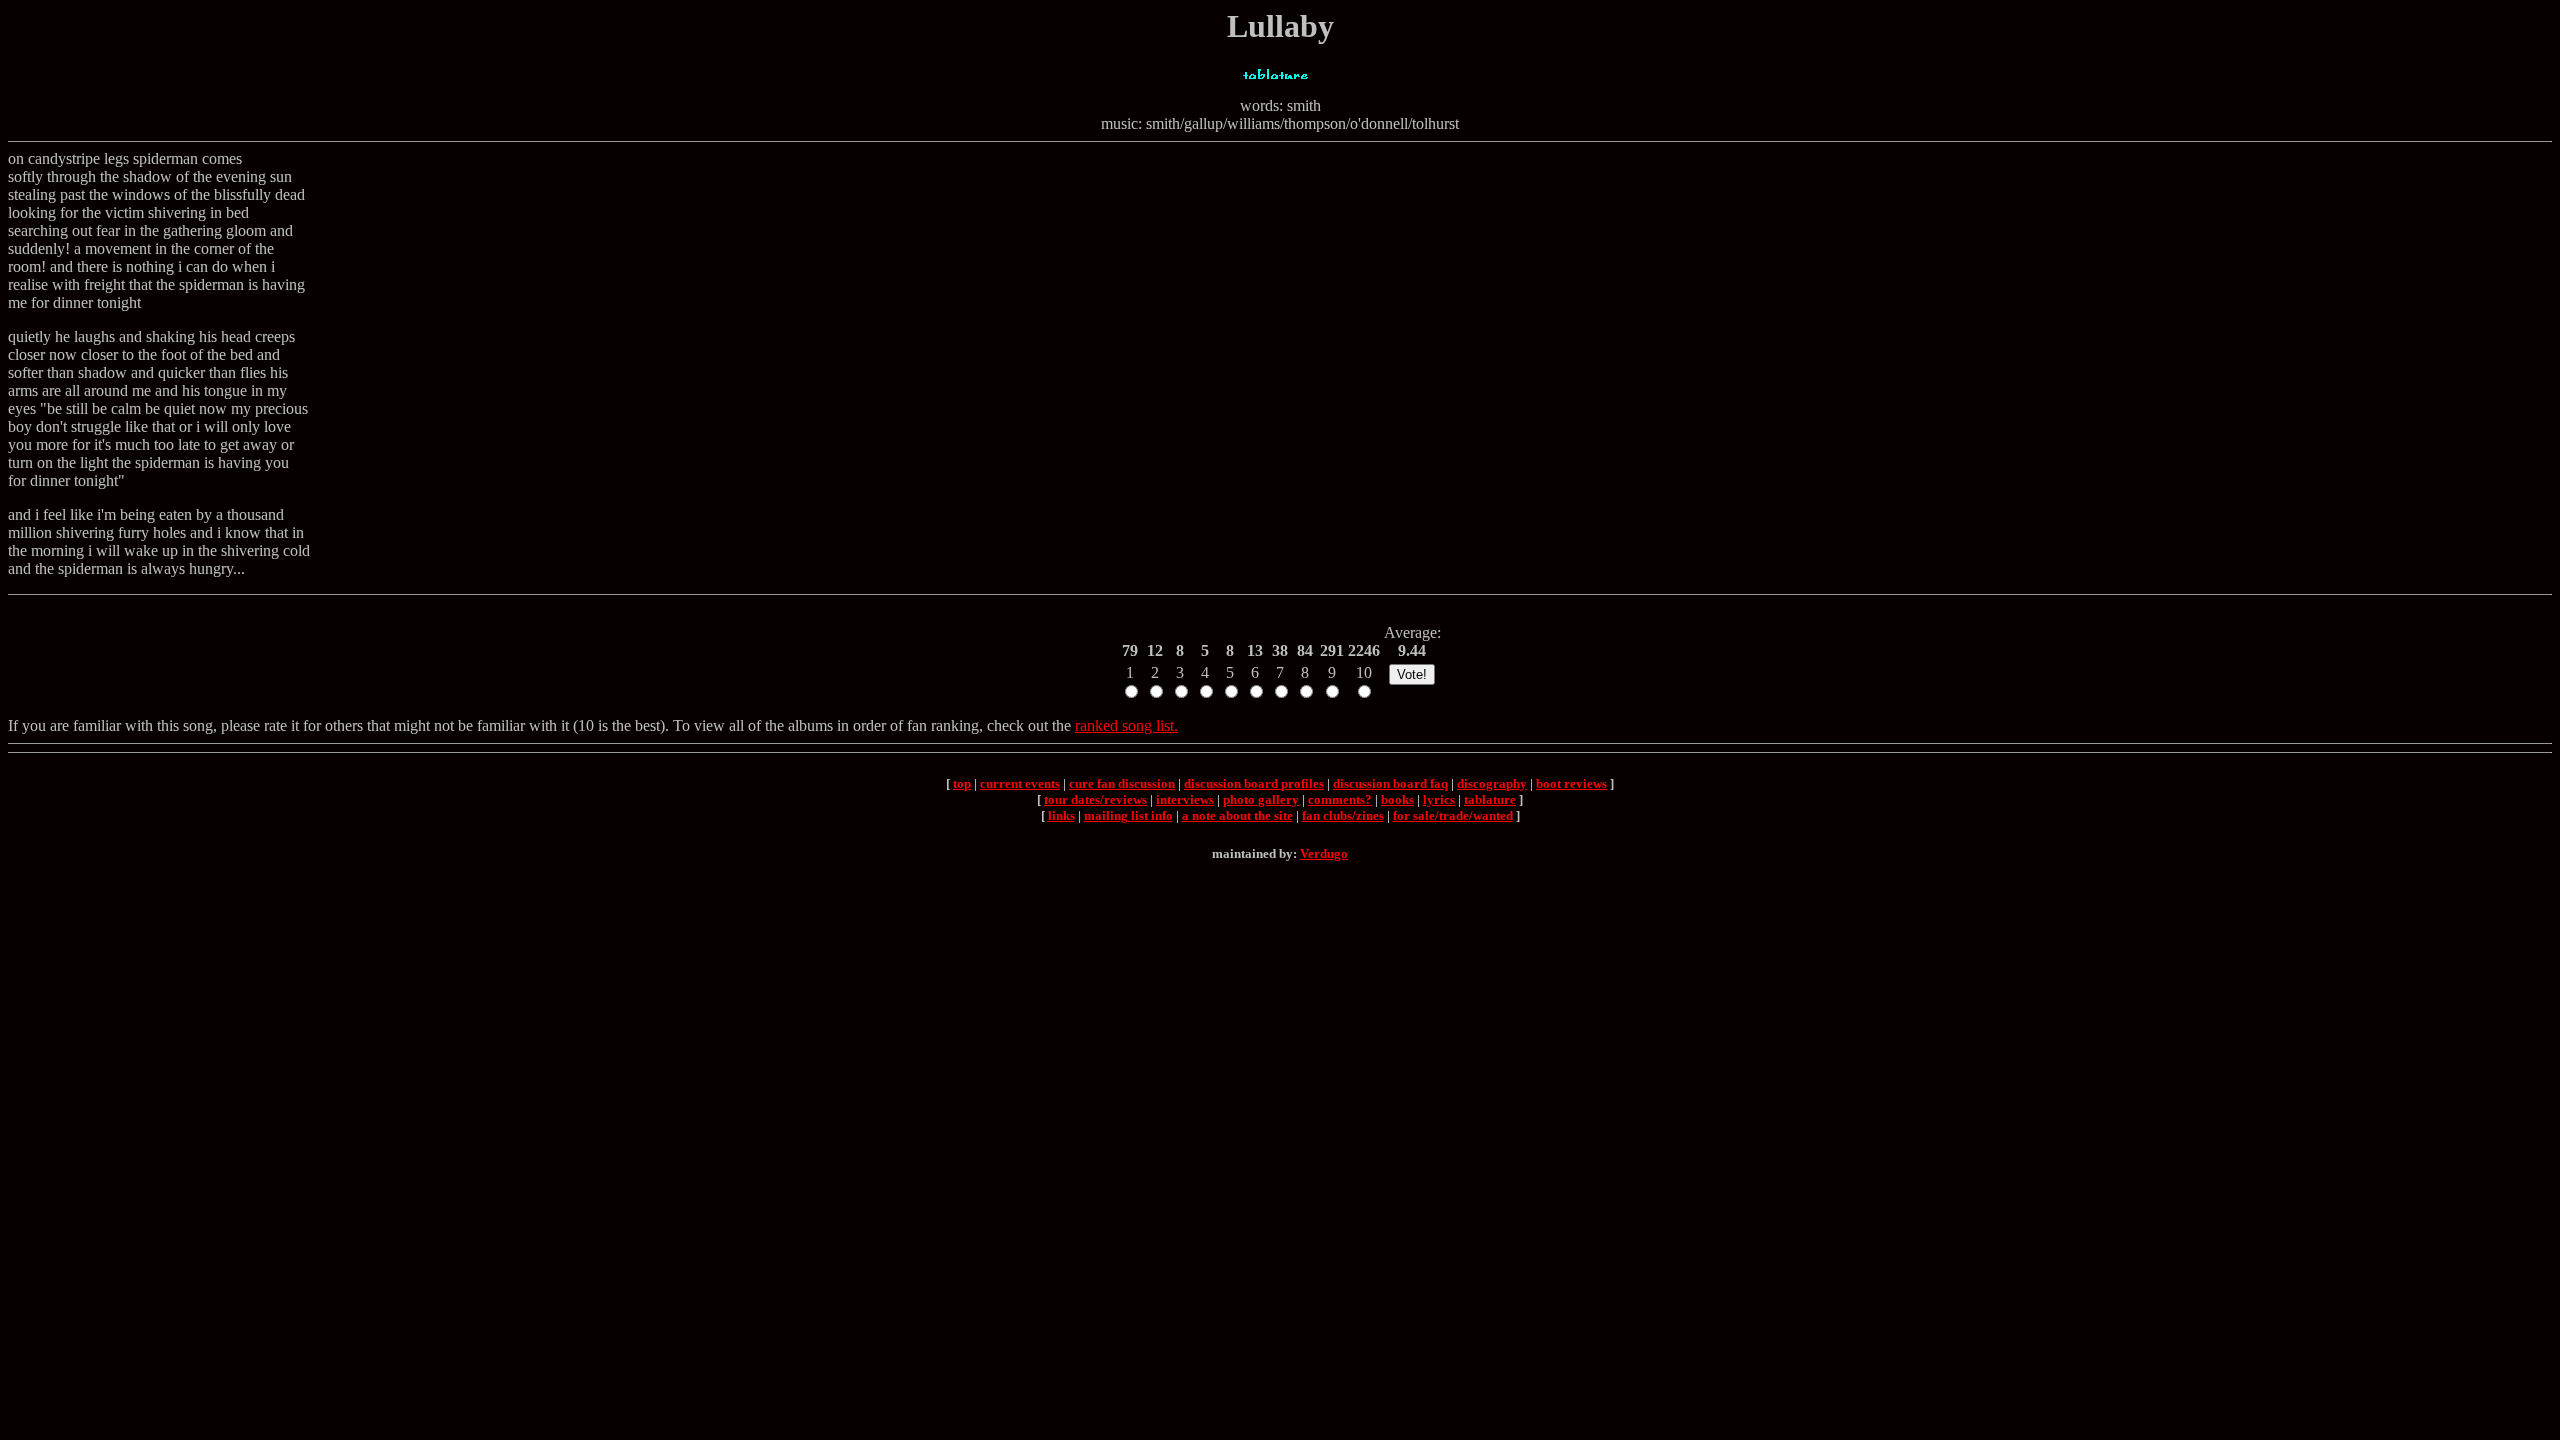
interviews (1185, 799)
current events (1020, 783)
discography (1492, 783)
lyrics (1439, 799)
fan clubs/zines (1343, 815)
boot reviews (1571, 783)
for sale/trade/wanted (1453, 815)
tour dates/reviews (1095, 799)
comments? (1340, 799)
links (1061, 815)
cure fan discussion (1122, 783)
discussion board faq (1390, 783)
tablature (1490, 799)
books (1397, 799)
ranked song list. (1126, 725)
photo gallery (1261, 799)
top (962, 783)
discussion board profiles (1254, 783)
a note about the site (1237, 815)
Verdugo (1324, 853)
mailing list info (1128, 815)
